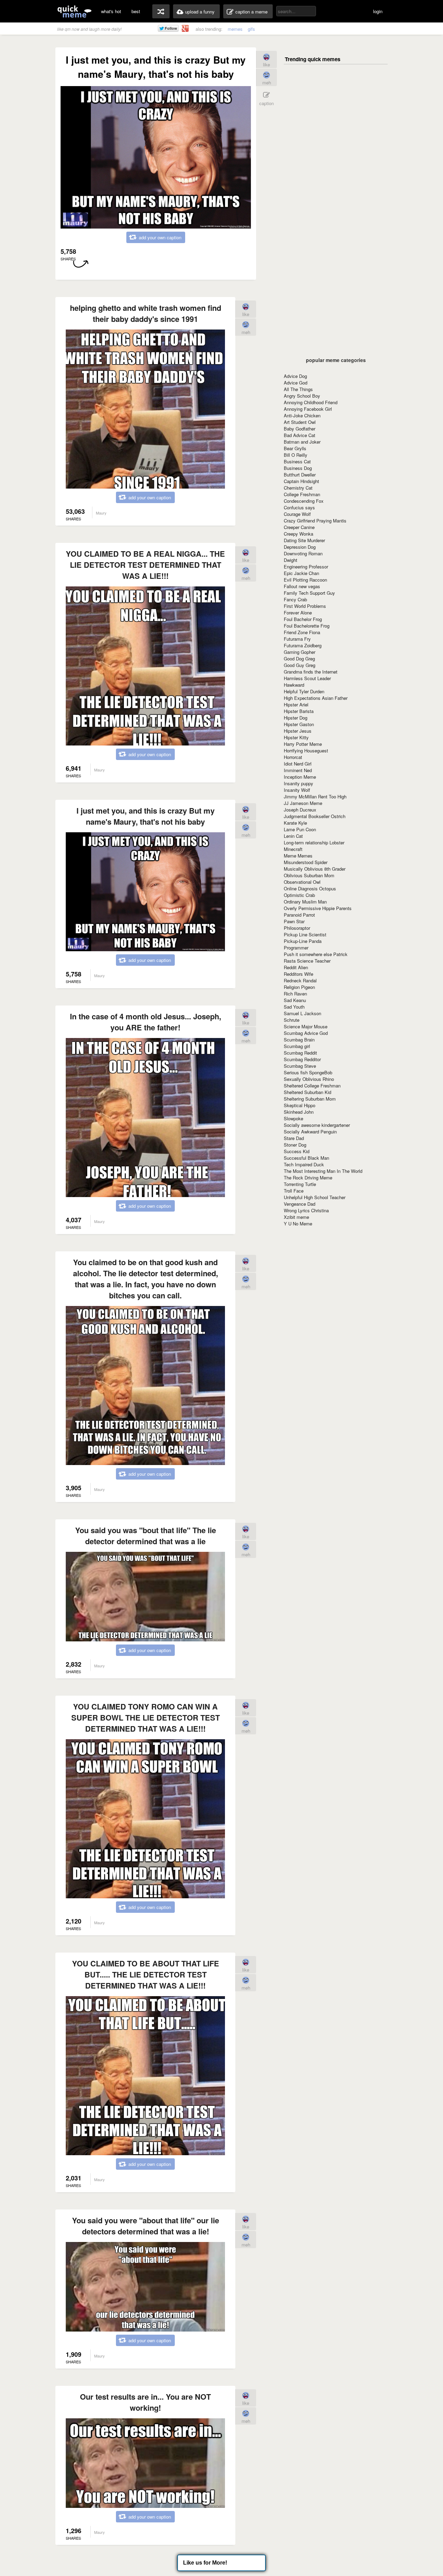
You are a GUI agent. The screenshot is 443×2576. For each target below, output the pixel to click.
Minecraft (293, 849)
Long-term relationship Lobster (314, 842)
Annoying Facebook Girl (308, 409)
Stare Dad (294, 1138)
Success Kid (297, 1151)
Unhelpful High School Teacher (315, 1197)
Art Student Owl (300, 422)
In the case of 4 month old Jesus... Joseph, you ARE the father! (146, 1022)
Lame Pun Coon (300, 829)
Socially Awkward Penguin (310, 1132)
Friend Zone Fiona (302, 632)
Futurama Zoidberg (303, 645)
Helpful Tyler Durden (304, 691)
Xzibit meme (296, 1217)
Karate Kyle (295, 823)
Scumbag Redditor (302, 1059)
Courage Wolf (297, 514)
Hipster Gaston (299, 724)
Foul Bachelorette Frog (307, 626)
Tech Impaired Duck (304, 1164)
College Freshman (302, 494)
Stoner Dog (295, 1145)
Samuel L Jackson (302, 1013)
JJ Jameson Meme (303, 803)
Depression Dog (300, 547)
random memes (161, 11)
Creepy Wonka (299, 534)
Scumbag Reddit (300, 1053)
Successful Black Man (306, 1158)
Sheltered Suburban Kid (308, 1092)
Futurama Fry (297, 639)
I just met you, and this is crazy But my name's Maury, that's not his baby (146, 816)
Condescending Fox (304, 501)
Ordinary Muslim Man (305, 902)
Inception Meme (300, 777)
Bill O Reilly (296, 455)
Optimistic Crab (299, 895)
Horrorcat (293, 757)
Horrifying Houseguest (306, 750)
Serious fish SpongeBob (308, 1072)
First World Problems (305, 606)
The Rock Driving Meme (308, 1178)
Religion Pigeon (299, 987)
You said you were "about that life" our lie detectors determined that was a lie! (146, 2226)
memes (235, 29)
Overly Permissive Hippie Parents (318, 908)
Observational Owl (302, 882)
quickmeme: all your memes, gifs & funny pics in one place (74, 11)
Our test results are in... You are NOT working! (145, 2402)
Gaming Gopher (300, 652)
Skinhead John (299, 1112)
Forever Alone (298, 613)
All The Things (298, 389)
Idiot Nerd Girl (298, 764)
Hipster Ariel (296, 705)
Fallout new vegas (302, 586)
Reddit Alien (296, 967)
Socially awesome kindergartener (317, 1125)
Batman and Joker (302, 442)
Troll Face (294, 1191)
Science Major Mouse (306, 1026)
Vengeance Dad (300, 1204)
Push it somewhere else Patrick (316, 954)
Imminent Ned (298, 770)
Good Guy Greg (300, 665)
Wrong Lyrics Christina (306, 1210)
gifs (251, 29)
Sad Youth (294, 1007)
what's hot (111, 11)
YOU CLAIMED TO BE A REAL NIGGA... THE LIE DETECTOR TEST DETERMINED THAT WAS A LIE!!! (145, 565)
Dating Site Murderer (304, 540)
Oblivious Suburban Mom (309, 875)
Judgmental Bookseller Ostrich (315, 816)
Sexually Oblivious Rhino (309, 1079)
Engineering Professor (306, 567)
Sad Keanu (295, 1000)
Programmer (296, 948)
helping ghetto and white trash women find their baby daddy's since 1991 (146, 313)
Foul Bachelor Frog (303, 619)
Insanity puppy (299, 783)
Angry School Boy (302, 396)
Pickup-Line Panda (303, 941)
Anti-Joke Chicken (302, 415)
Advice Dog (295, 376)
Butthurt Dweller (300, 475)
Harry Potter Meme (303, 744)
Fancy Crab (295, 599)
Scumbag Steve (300, 1066)
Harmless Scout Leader (307, 678)
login (378, 11)
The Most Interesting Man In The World (323, 1171)
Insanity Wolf (297, 790)
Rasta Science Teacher (307, 961)
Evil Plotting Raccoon (305, 580)
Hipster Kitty (296, 737)
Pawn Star (294, 921)
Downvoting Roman (303, 553)
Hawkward (294, 685)
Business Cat (297, 461)
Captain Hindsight (301, 481)
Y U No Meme (298, 1224)
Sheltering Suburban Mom (310, 1099)
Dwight (291, 560)
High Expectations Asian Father (316, 698)
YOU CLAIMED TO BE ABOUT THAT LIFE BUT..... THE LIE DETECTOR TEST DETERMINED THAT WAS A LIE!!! (146, 1974)
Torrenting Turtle (300, 1184)
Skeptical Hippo (300, 1105)
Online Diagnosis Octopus (310, 888)
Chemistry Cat (298, 488)
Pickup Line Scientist (305, 934)
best (136, 11)
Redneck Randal (300, 980)
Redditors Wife (299, 974)
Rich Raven (295, 994)
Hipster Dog (296, 718)
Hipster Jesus (298, 731)
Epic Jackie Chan (301, 573)
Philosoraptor (297, 928)
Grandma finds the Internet (311, 672)
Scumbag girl (297, 1046)
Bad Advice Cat (300, 435)
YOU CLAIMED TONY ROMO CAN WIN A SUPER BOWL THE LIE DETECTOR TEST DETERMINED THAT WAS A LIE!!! (146, 1717)
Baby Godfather (300, 429)
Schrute (292, 1020)
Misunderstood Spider (306, 862)
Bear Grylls (295, 448)
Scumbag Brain (299, 1040)
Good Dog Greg (299, 659)
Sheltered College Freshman (312, 1086)
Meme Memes (298, 856)
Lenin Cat (293, 836)
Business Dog (298, 468)
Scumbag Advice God (306, 1033)
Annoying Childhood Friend (311, 402)
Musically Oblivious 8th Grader (315, 869)
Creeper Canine (299, 527)
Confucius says (299, 507)
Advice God (296, 383)
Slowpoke (293, 1118)
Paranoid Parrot (299, 915)
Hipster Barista (299, 711)
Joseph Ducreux (300, 810)
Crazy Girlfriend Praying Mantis (315, 521)
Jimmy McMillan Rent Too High (315, 796)
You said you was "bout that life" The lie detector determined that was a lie (146, 1536)
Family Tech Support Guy (309, 593)
